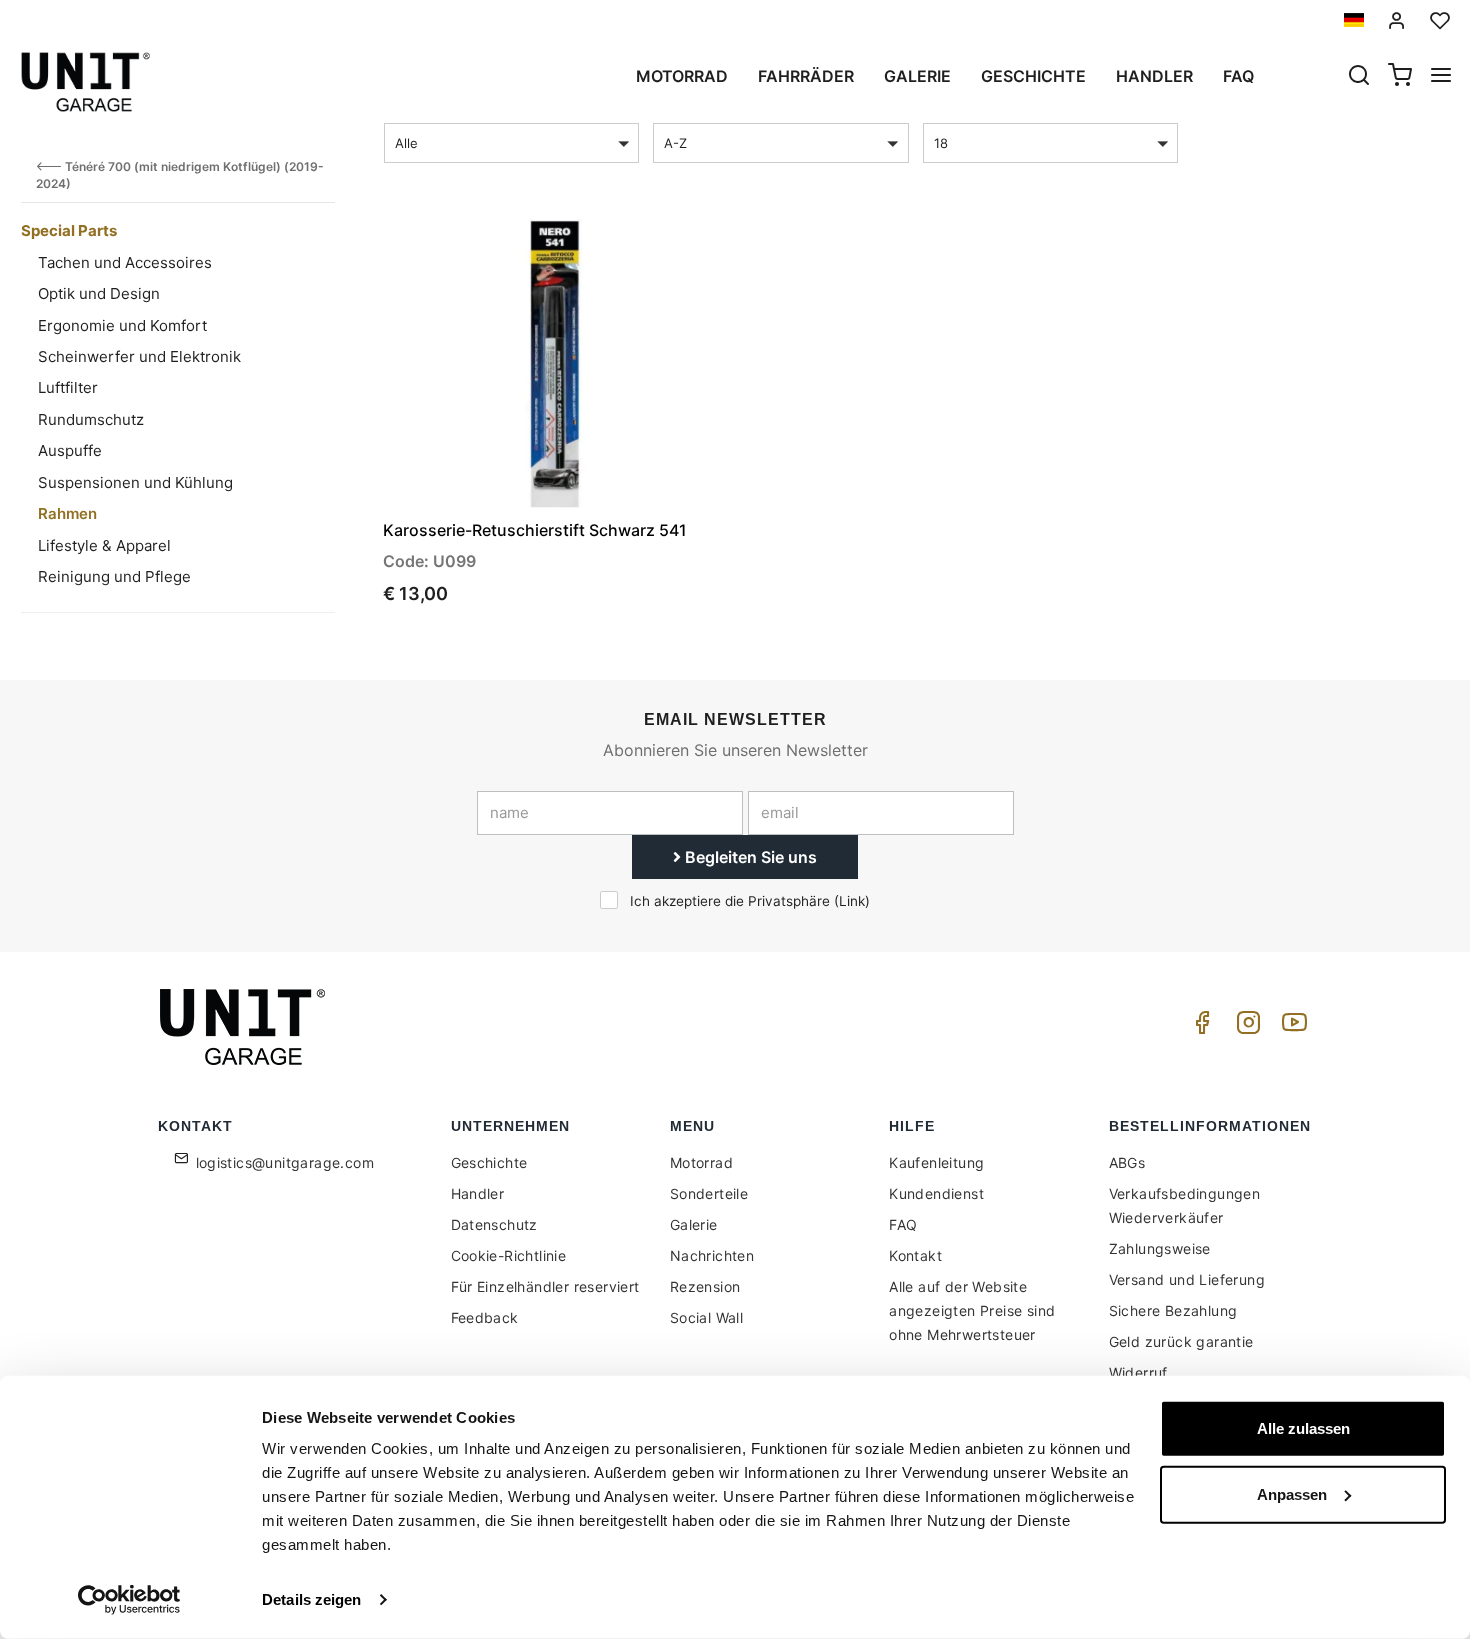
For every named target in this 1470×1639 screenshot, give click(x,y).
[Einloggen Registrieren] (1397, 20)
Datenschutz (494, 1224)
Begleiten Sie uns (749, 857)
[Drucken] (654, 251)
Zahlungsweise (1160, 1248)
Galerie (917, 76)
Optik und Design (99, 293)
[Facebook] (1199, 1027)
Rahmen (67, 513)
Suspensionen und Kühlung (135, 482)
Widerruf (1138, 1372)
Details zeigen (311, 1599)
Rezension (705, 1286)
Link (852, 901)
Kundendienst (936, 1193)
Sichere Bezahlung (1173, 1310)
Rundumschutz (91, 419)
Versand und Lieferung (1187, 1279)
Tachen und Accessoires (125, 262)
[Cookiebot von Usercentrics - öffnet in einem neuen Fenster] (129, 1600)
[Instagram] (1245, 1027)
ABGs (1127, 1162)
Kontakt (915, 1255)
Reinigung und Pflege (114, 576)
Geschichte (1033, 76)
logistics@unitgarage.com (285, 1162)
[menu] (1441, 77)
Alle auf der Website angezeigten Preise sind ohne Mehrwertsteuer (972, 1310)
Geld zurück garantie (1181, 1341)
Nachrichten (712, 1255)
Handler (1154, 76)
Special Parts (69, 230)
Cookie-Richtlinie (509, 1255)
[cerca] (1359, 77)
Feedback (485, 1317)
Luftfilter (68, 387)
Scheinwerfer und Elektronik (139, 356)
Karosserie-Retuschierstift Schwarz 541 (535, 530)
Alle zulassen (1303, 1428)
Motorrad (682, 76)
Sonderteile (709, 1193)
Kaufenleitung (936, 1162)
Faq (1238, 76)
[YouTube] (1291, 1027)
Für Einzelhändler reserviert (545, 1286)
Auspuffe (70, 450)
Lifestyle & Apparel (104, 545)
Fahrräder (806, 76)
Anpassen (1292, 1493)
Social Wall (706, 1317)
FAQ (903, 1224)
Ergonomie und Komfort (122, 325)
